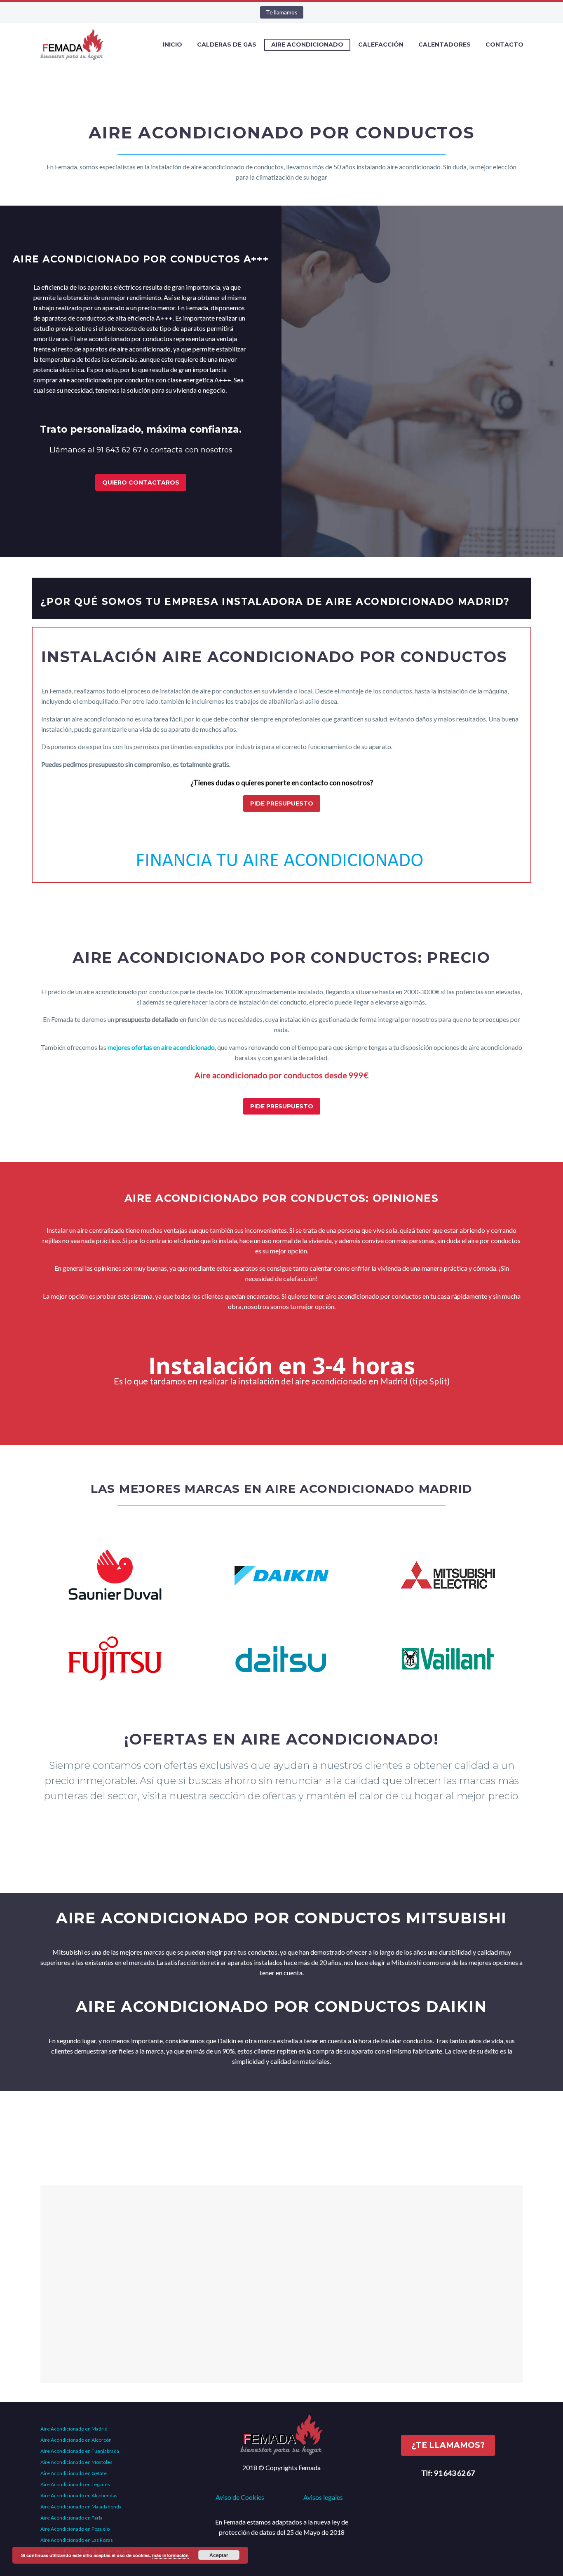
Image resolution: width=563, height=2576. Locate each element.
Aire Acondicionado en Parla (72, 2518)
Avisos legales (323, 2497)
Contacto (504, 44)
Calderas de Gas (227, 44)
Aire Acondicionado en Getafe (74, 2473)
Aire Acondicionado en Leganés (75, 2484)
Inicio (172, 44)
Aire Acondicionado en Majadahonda (81, 2507)
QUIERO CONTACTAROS (141, 482)
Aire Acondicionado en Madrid (74, 2429)
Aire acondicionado (307, 44)
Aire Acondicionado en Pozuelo (75, 2529)
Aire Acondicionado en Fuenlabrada (80, 2451)
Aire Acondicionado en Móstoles (76, 2462)
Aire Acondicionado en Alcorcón (76, 2440)
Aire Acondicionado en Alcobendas (79, 2495)
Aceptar (219, 2555)
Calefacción (381, 44)
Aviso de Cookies (240, 2497)
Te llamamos (282, 12)
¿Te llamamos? (448, 2445)
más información (170, 2555)
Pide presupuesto (282, 803)
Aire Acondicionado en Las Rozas (77, 2540)
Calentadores (445, 44)
